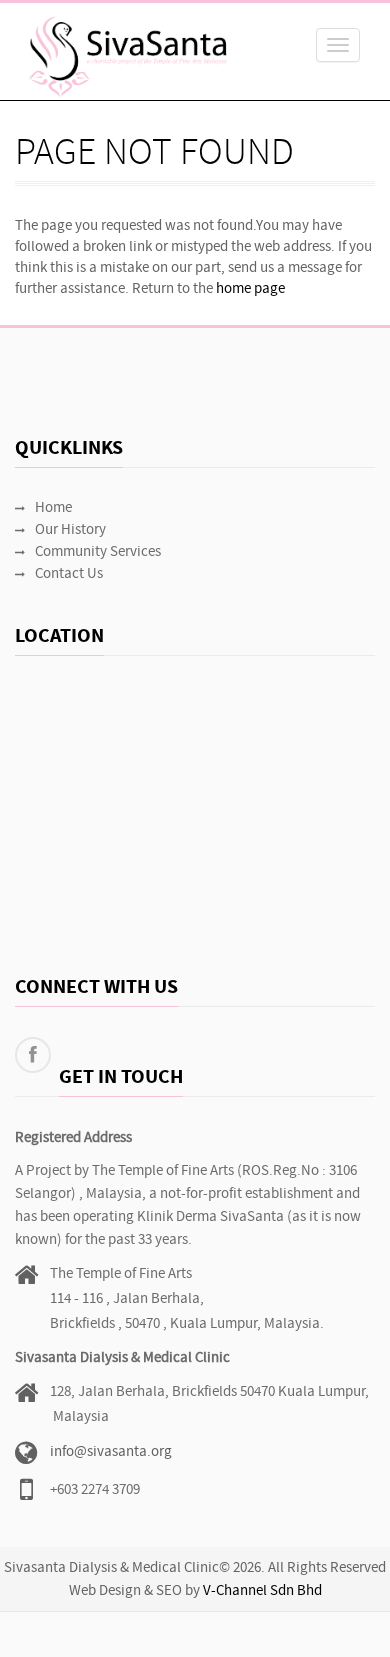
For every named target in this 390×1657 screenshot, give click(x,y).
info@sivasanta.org (111, 1452)
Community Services (98, 552)
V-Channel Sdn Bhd (262, 1591)
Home (53, 508)
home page (250, 289)
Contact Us (69, 574)
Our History (70, 530)
